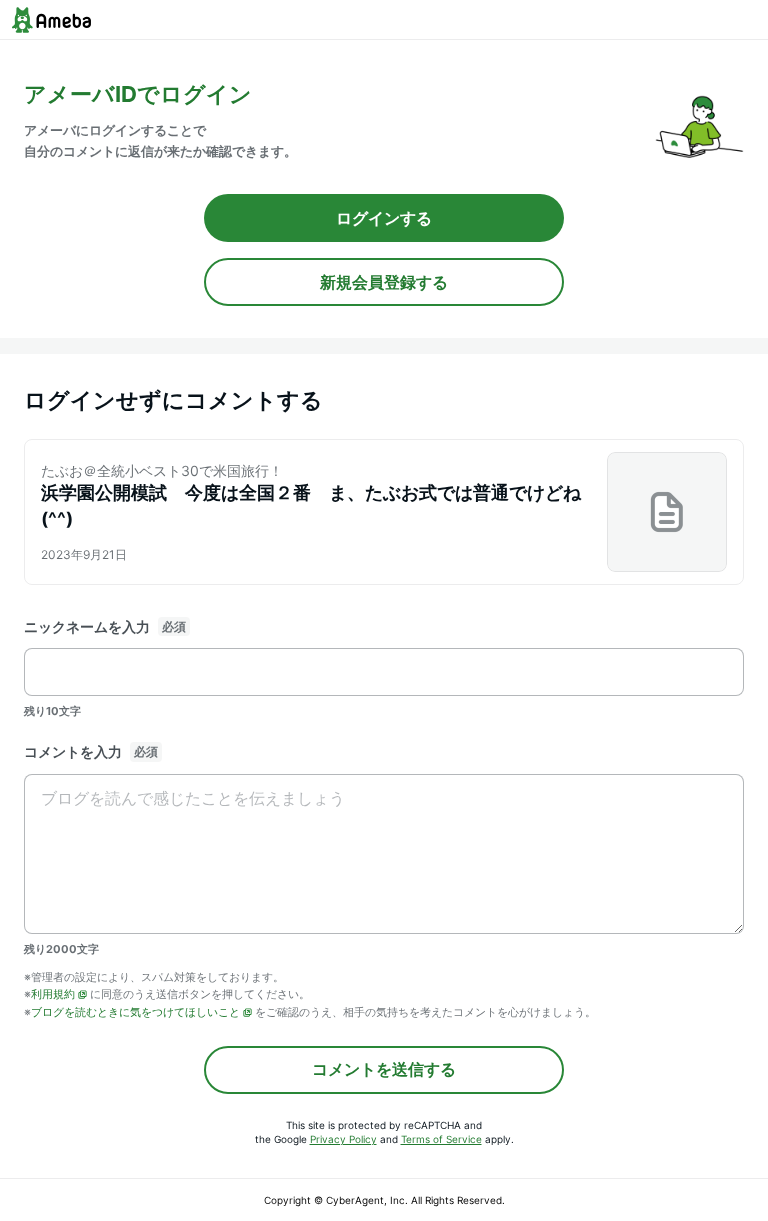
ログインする (384, 218)
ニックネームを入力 (87, 626)
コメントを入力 (73, 751)
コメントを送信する (384, 1069)
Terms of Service (441, 1139)
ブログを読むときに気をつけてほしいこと (135, 1012)
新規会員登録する (384, 282)
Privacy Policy (343, 1139)
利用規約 (53, 994)
